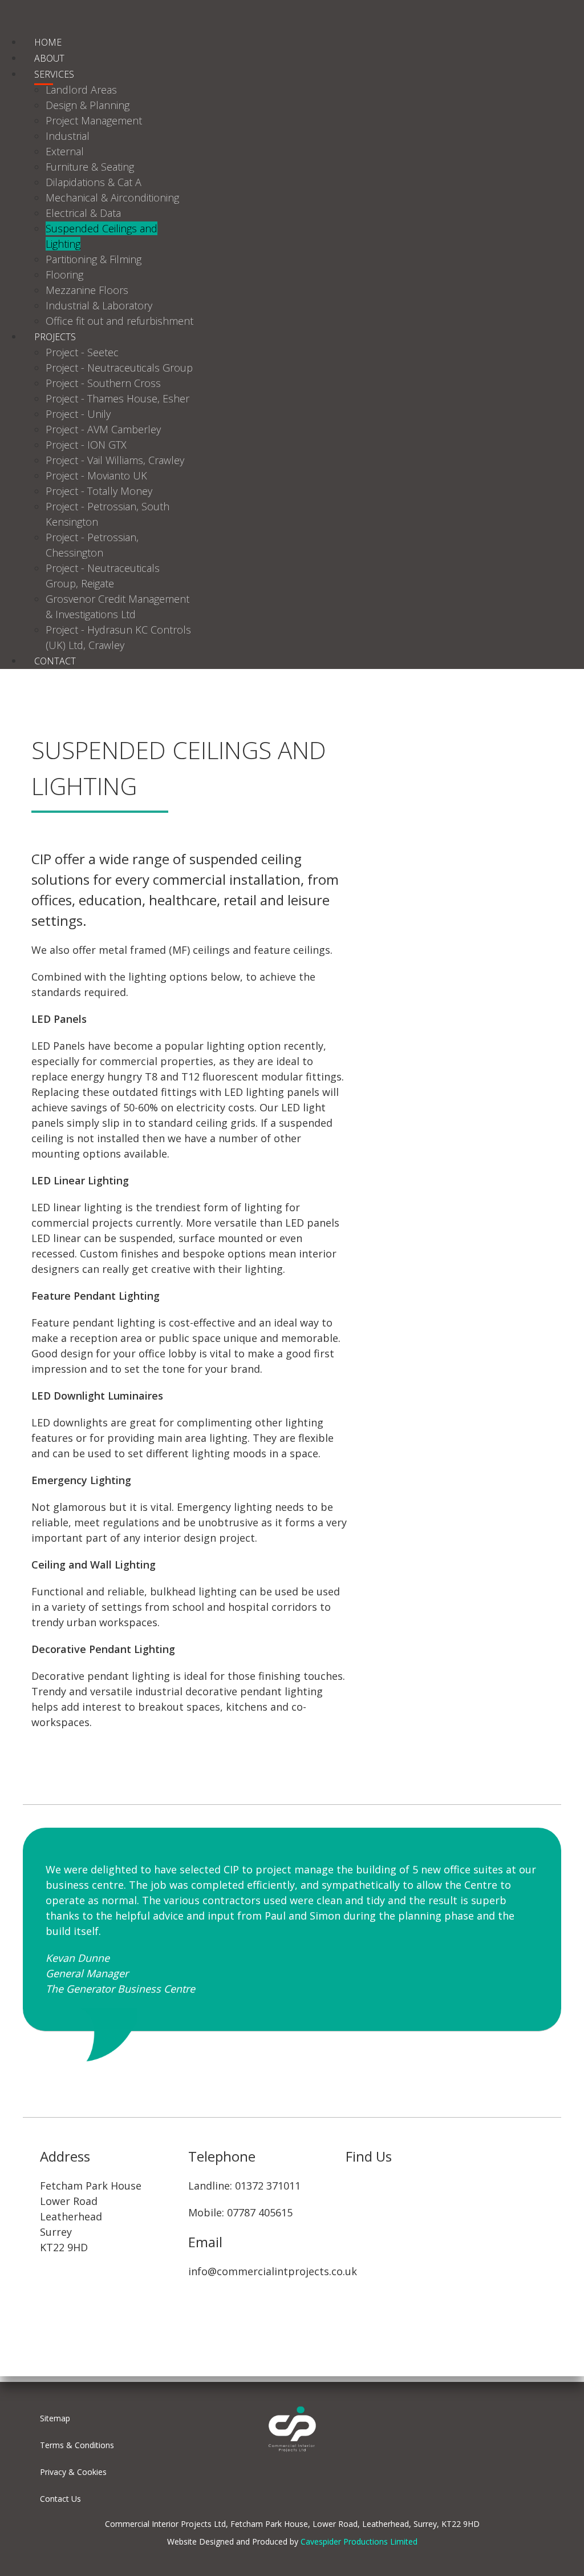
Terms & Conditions (77, 2445)
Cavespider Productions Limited (359, 2541)
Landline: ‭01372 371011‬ (244, 2186)
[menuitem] (48, 42)
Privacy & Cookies (73, 2472)
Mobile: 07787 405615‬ (240, 2212)
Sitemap (55, 2418)
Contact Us (60, 2499)
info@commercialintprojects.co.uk (273, 2271)
